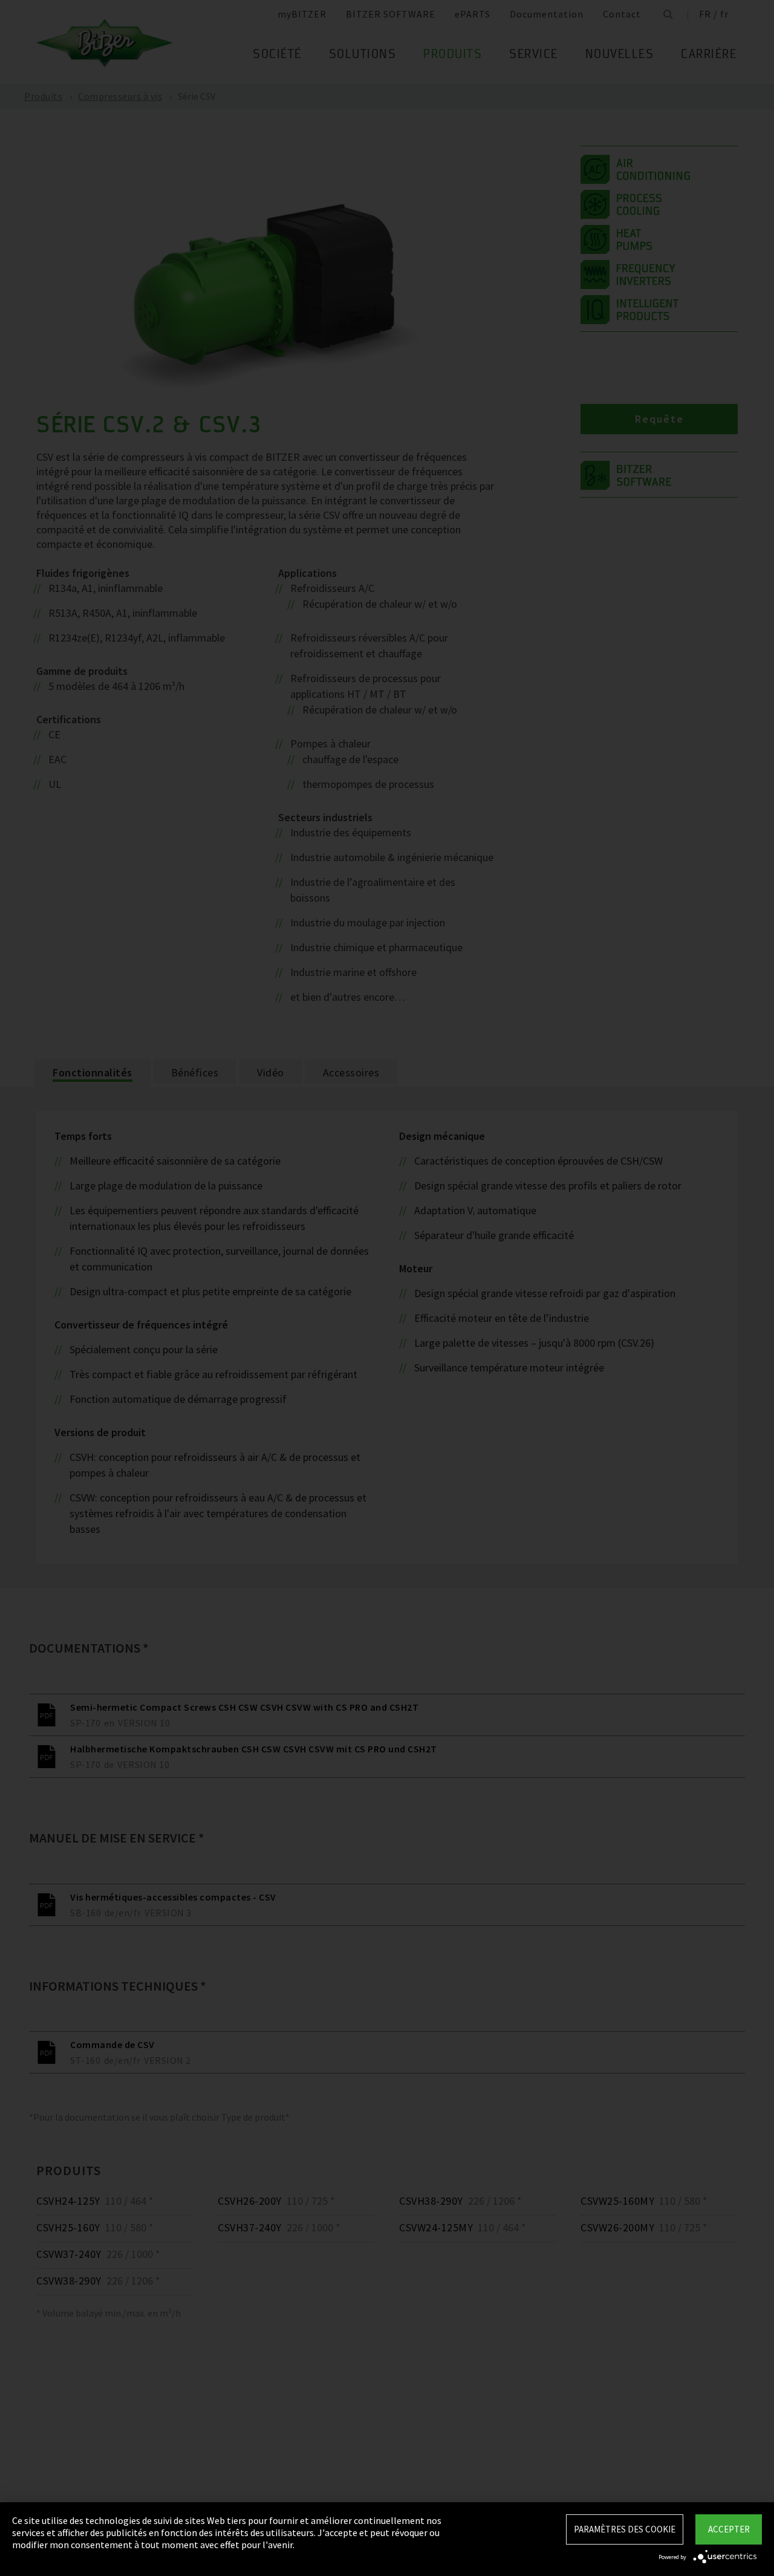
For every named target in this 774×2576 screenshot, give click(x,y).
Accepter (729, 2529)
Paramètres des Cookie (625, 2529)
